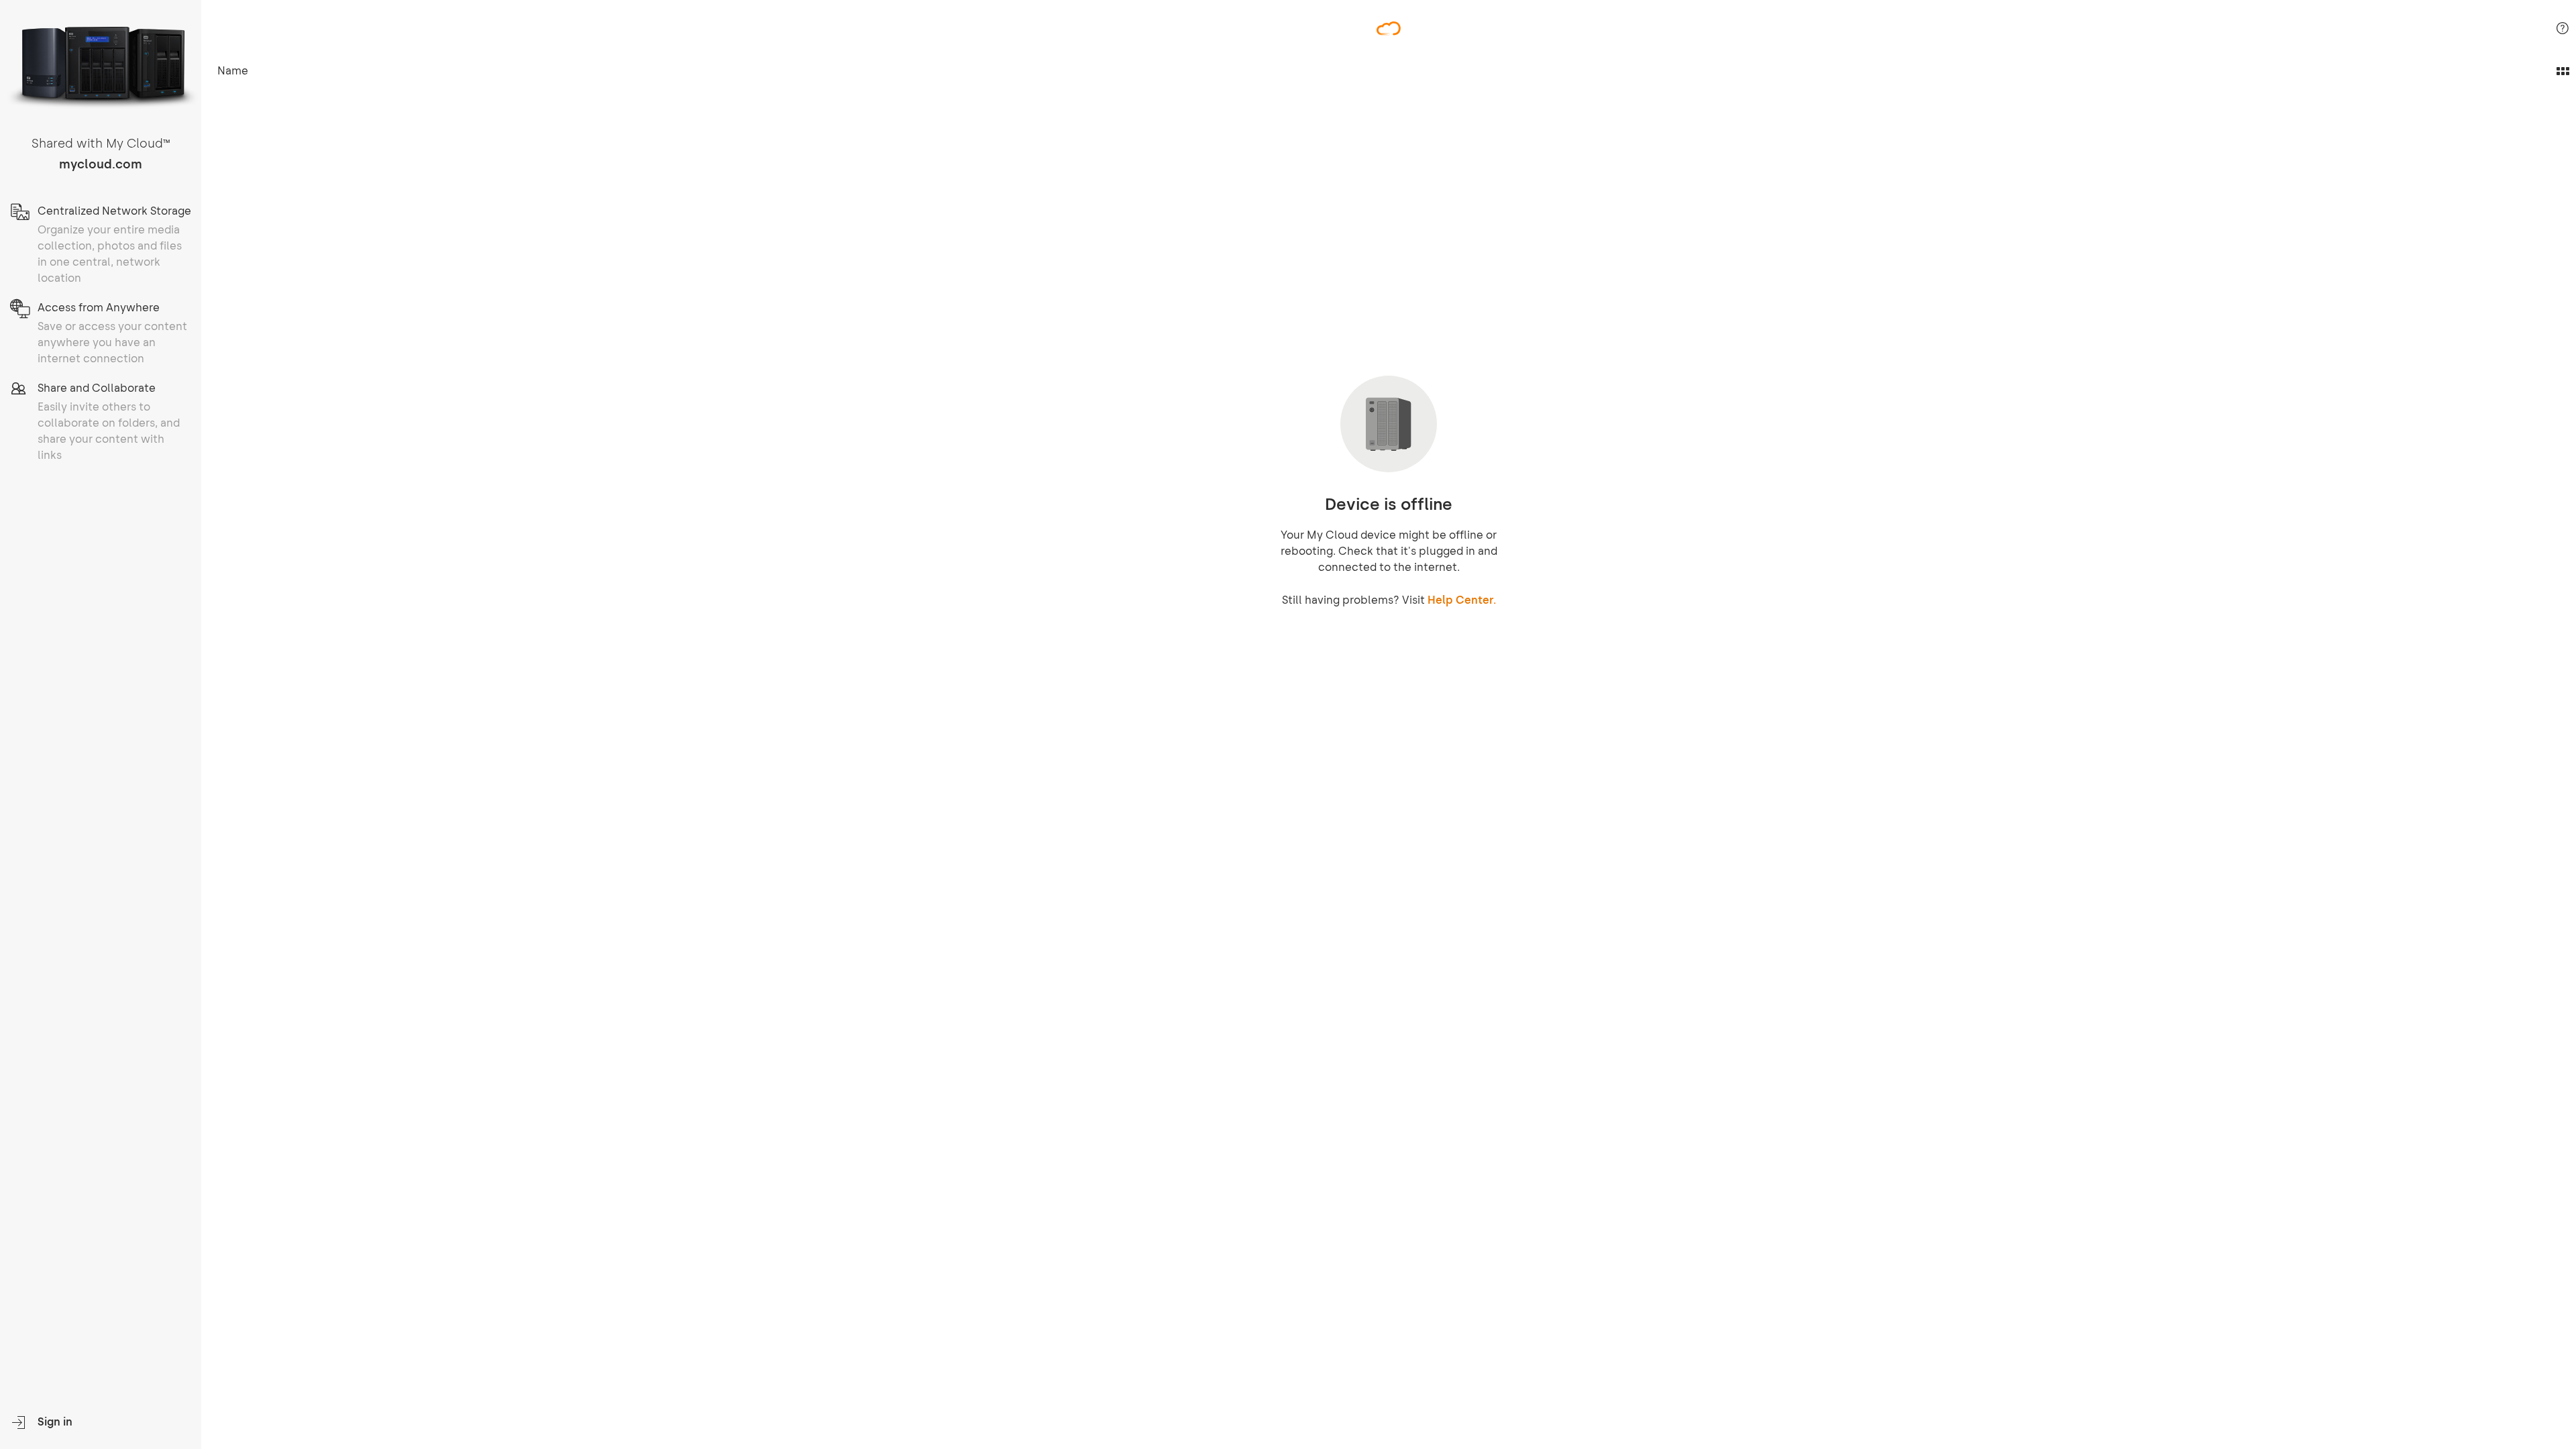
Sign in (55, 1422)
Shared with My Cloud (101, 144)
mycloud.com (101, 164)
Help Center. (1462, 600)
